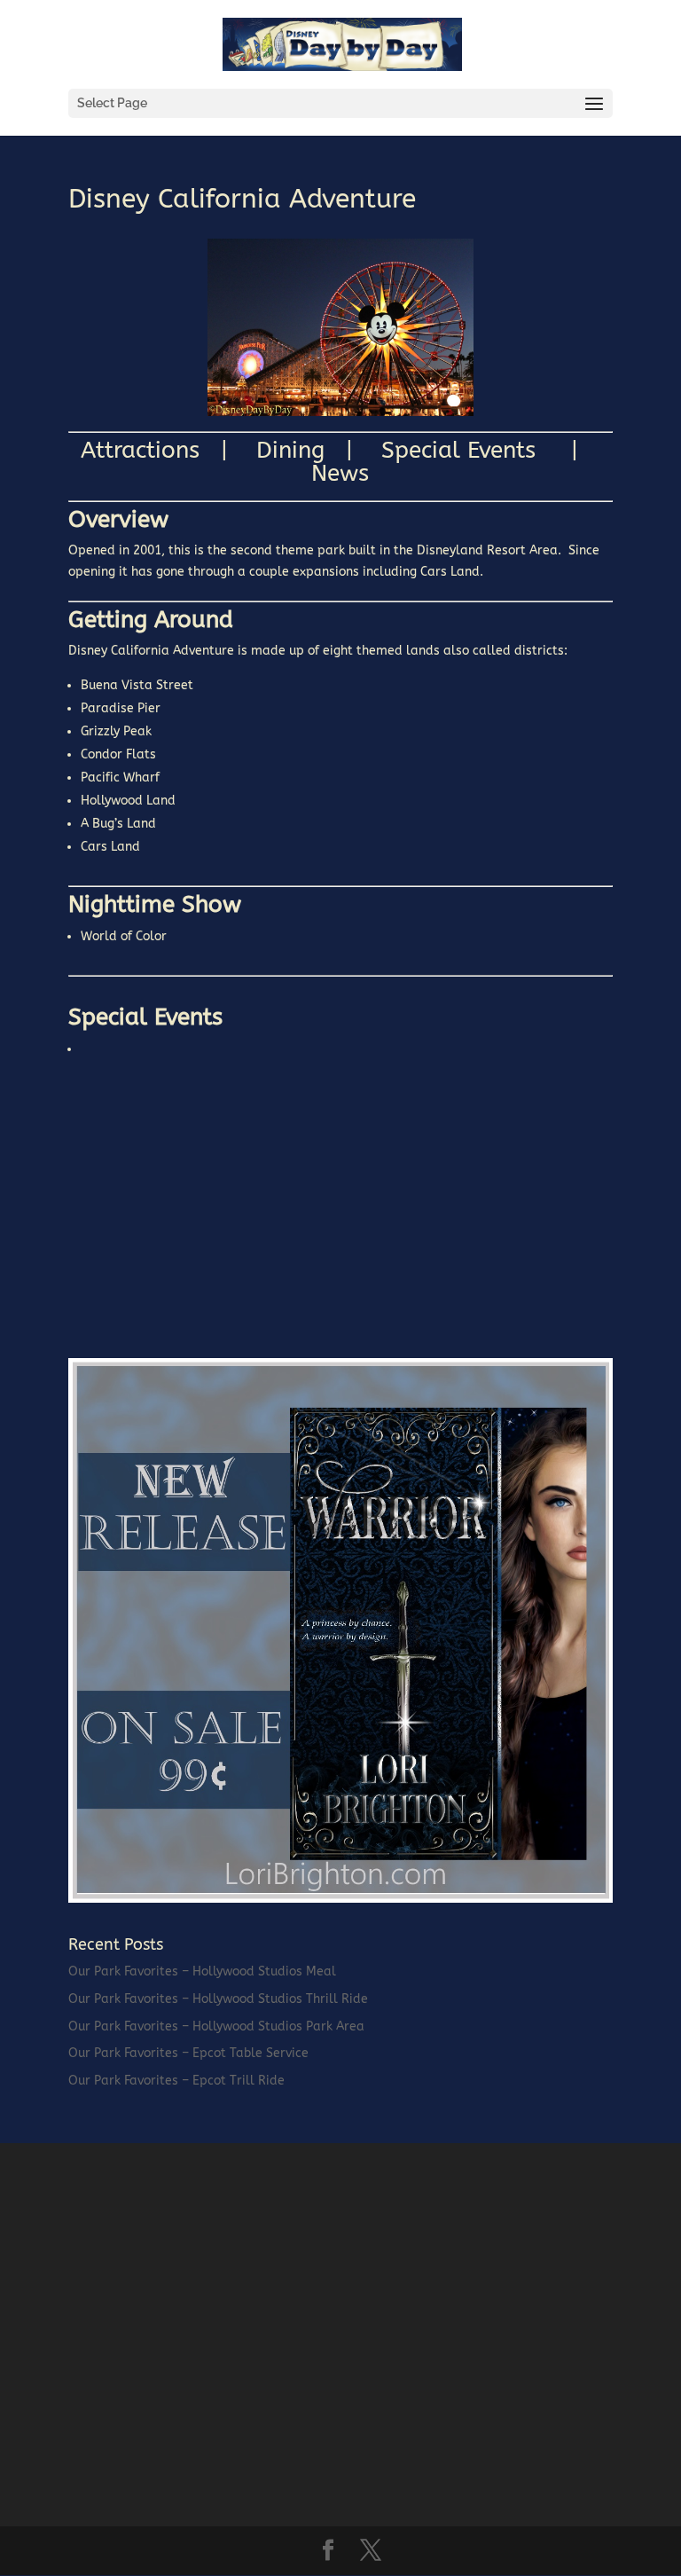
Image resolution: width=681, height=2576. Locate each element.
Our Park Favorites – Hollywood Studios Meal (202, 1971)
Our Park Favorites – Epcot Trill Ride (176, 2081)
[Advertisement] (201, 1213)
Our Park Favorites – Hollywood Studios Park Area (216, 2026)
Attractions (151, 450)
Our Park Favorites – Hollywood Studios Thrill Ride (218, 1999)
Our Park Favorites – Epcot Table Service (188, 2053)
